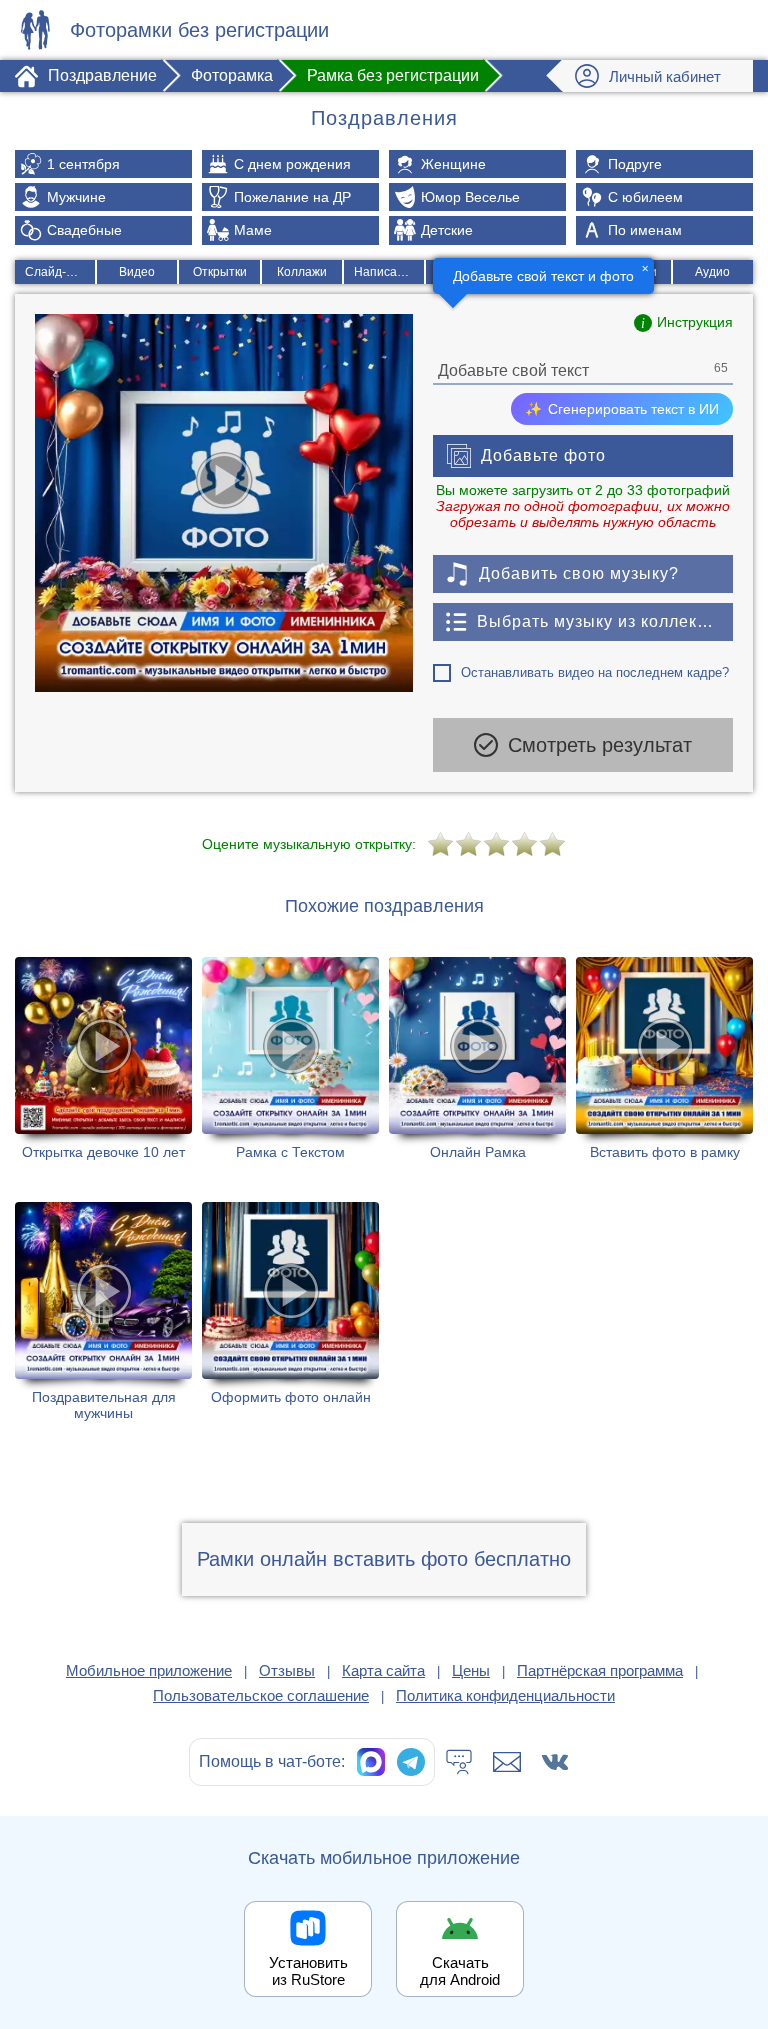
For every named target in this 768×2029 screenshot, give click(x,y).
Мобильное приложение (149, 1670)
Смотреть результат (600, 745)
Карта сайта (383, 1670)
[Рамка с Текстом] (290, 1058)
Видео (137, 272)
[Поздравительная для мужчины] (103, 1311)
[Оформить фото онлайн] (290, 1311)
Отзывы (287, 1670)
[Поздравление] (35, 30)
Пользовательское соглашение (261, 1695)
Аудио (712, 272)
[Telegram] (411, 1762)
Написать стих (389, 272)
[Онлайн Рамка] (477, 1058)
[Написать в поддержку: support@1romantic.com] (507, 1762)
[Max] (371, 1762)
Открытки (220, 272)
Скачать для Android (460, 1971)
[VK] (555, 1762)
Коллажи (302, 272)
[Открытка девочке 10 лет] (103, 1058)
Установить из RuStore (308, 1971)
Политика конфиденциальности (505, 1695)
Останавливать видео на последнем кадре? (595, 672)
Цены (471, 1670)
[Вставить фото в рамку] (664, 1058)
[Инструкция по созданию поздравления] (683, 323)
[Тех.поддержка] (459, 1762)
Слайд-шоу (57, 272)
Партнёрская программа (600, 1670)
